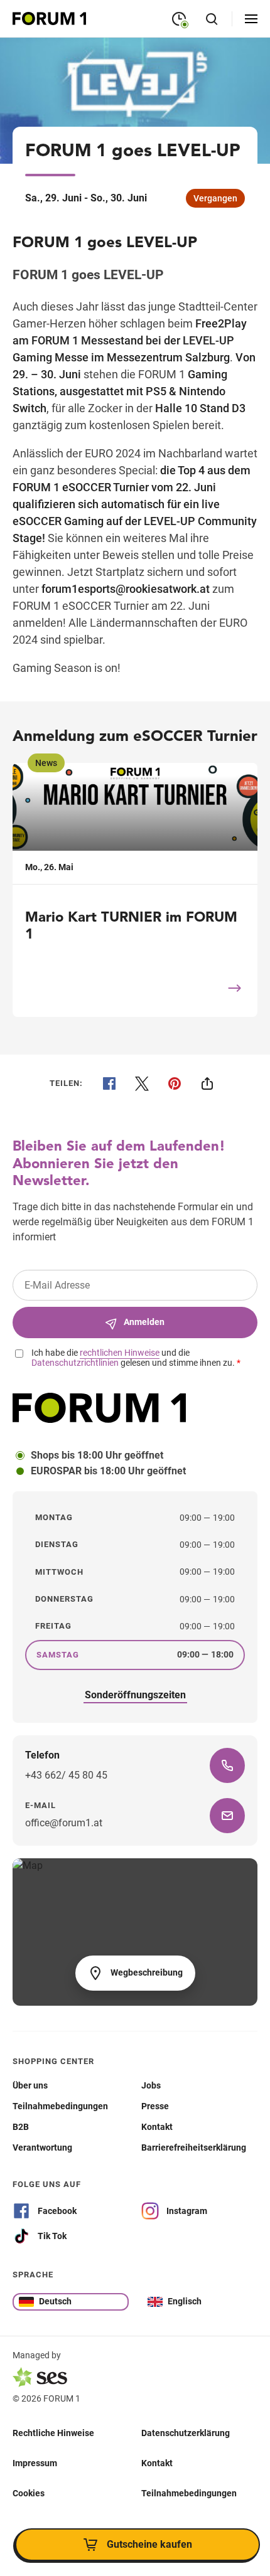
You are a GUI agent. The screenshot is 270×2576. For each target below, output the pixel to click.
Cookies (29, 2493)
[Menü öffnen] (251, 19)
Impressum (35, 2463)
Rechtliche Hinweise (53, 2433)
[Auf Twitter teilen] (142, 1083)
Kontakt (157, 2463)
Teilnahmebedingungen (189, 2493)
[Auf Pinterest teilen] (175, 1083)
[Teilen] (207, 1083)
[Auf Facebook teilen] (109, 1083)
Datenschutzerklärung (186, 2433)
